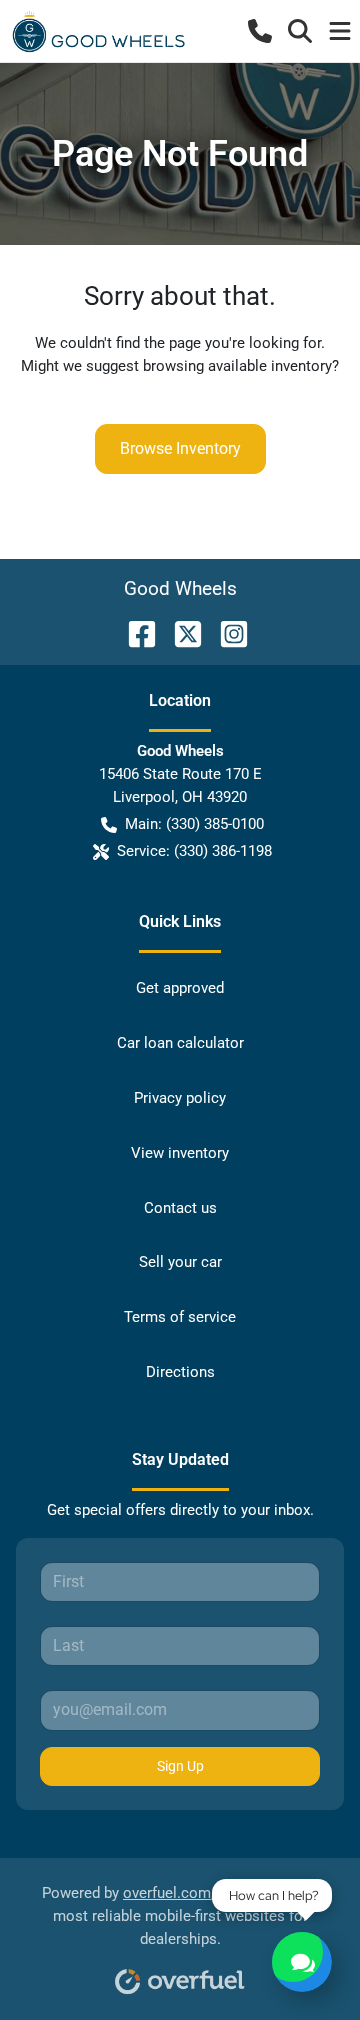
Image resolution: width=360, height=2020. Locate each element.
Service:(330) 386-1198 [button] (194, 851)
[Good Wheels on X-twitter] (180, 632)
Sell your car (180, 1262)
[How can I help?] (302, 1962)
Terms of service (180, 1317)
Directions (180, 1372)
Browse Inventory (180, 448)
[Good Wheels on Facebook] (134, 632)
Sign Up (180, 1766)
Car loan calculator (180, 1043)
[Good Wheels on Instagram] (226, 632)
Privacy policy (180, 1098)
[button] (260, 31)
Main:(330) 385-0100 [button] (194, 824)
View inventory (180, 1153)
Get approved (180, 988)
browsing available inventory (237, 366)
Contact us (180, 1208)
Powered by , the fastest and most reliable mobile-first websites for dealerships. (180, 1916)
